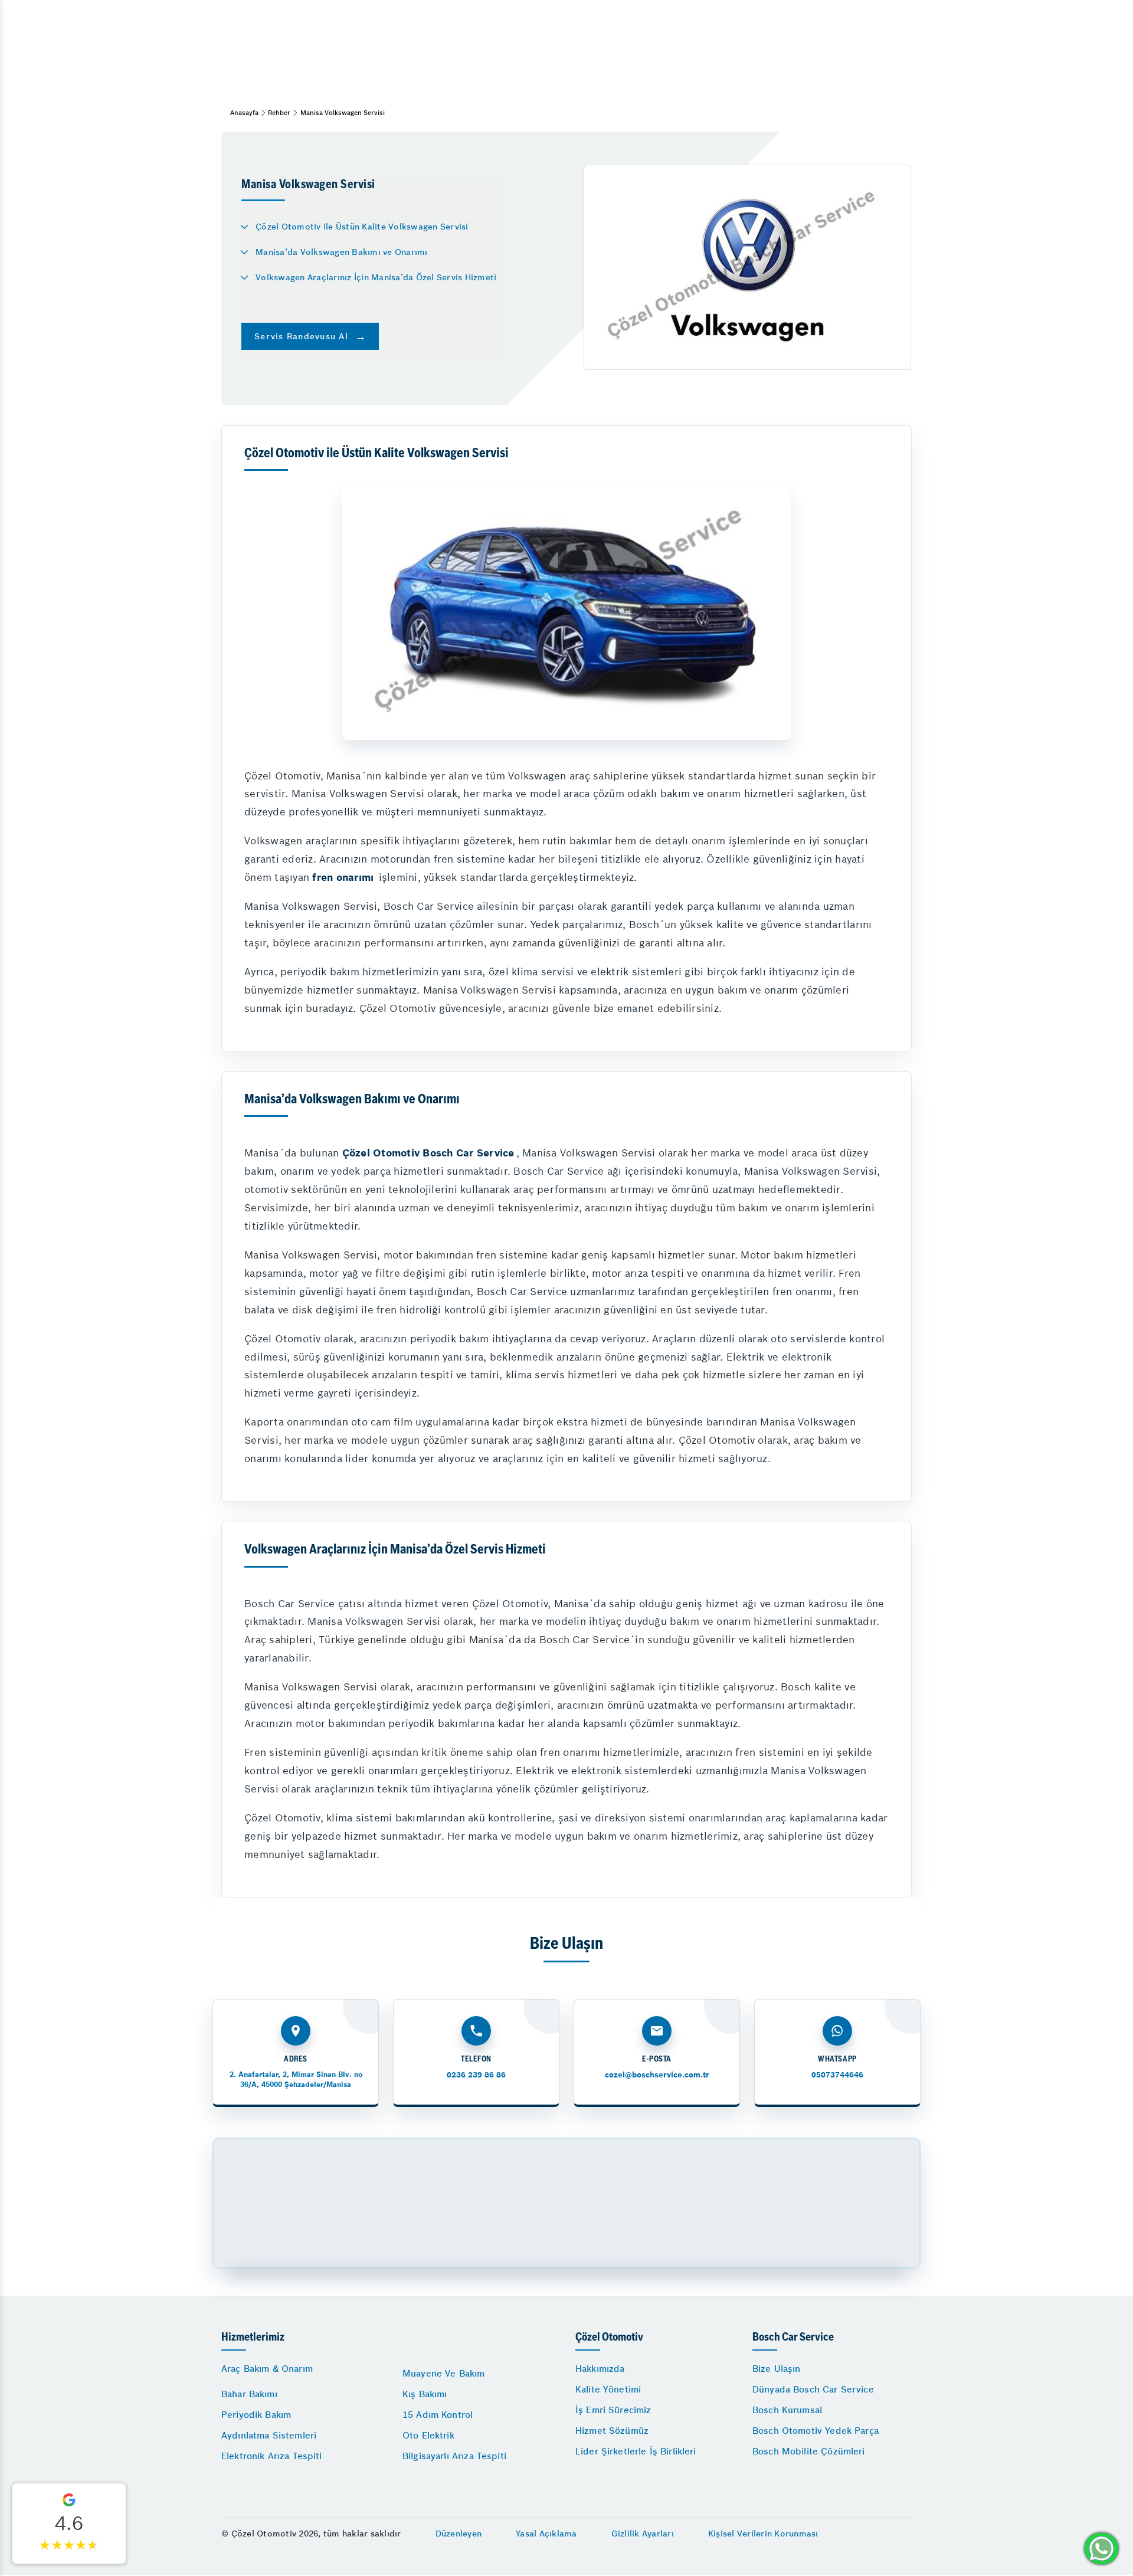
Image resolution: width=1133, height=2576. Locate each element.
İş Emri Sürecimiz (613, 2410)
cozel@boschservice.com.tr (657, 2075)
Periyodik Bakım (256, 2415)
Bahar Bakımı (249, 2394)
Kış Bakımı (425, 2394)
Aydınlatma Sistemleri (269, 2435)
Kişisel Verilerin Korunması (763, 2534)
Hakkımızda (600, 2369)
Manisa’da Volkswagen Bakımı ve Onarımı (342, 252)
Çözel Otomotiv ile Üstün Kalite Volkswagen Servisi (362, 227)
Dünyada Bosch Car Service (813, 2389)
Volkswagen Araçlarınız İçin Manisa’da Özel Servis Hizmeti (376, 277)
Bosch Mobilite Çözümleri (809, 2451)
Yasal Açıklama (546, 2534)
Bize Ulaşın (777, 2369)
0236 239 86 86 (476, 2075)
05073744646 (837, 2075)
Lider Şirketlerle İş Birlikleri (636, 2451)
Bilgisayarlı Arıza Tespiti (454, 2456)
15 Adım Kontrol (438, 2415)
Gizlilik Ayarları (643, 2534)
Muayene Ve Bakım (443, 2373)
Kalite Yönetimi (608, 2389)
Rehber (279, 113)
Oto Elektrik (428, 2435)
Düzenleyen (459, 2534)
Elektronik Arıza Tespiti (272, 2456)
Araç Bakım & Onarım (267, 2369)
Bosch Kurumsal (787, 2410)
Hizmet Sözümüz (612, 2431)
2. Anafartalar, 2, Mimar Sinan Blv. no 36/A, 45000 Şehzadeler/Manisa (296, 2079)
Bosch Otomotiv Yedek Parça (816, 2431)
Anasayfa (244, 113)
